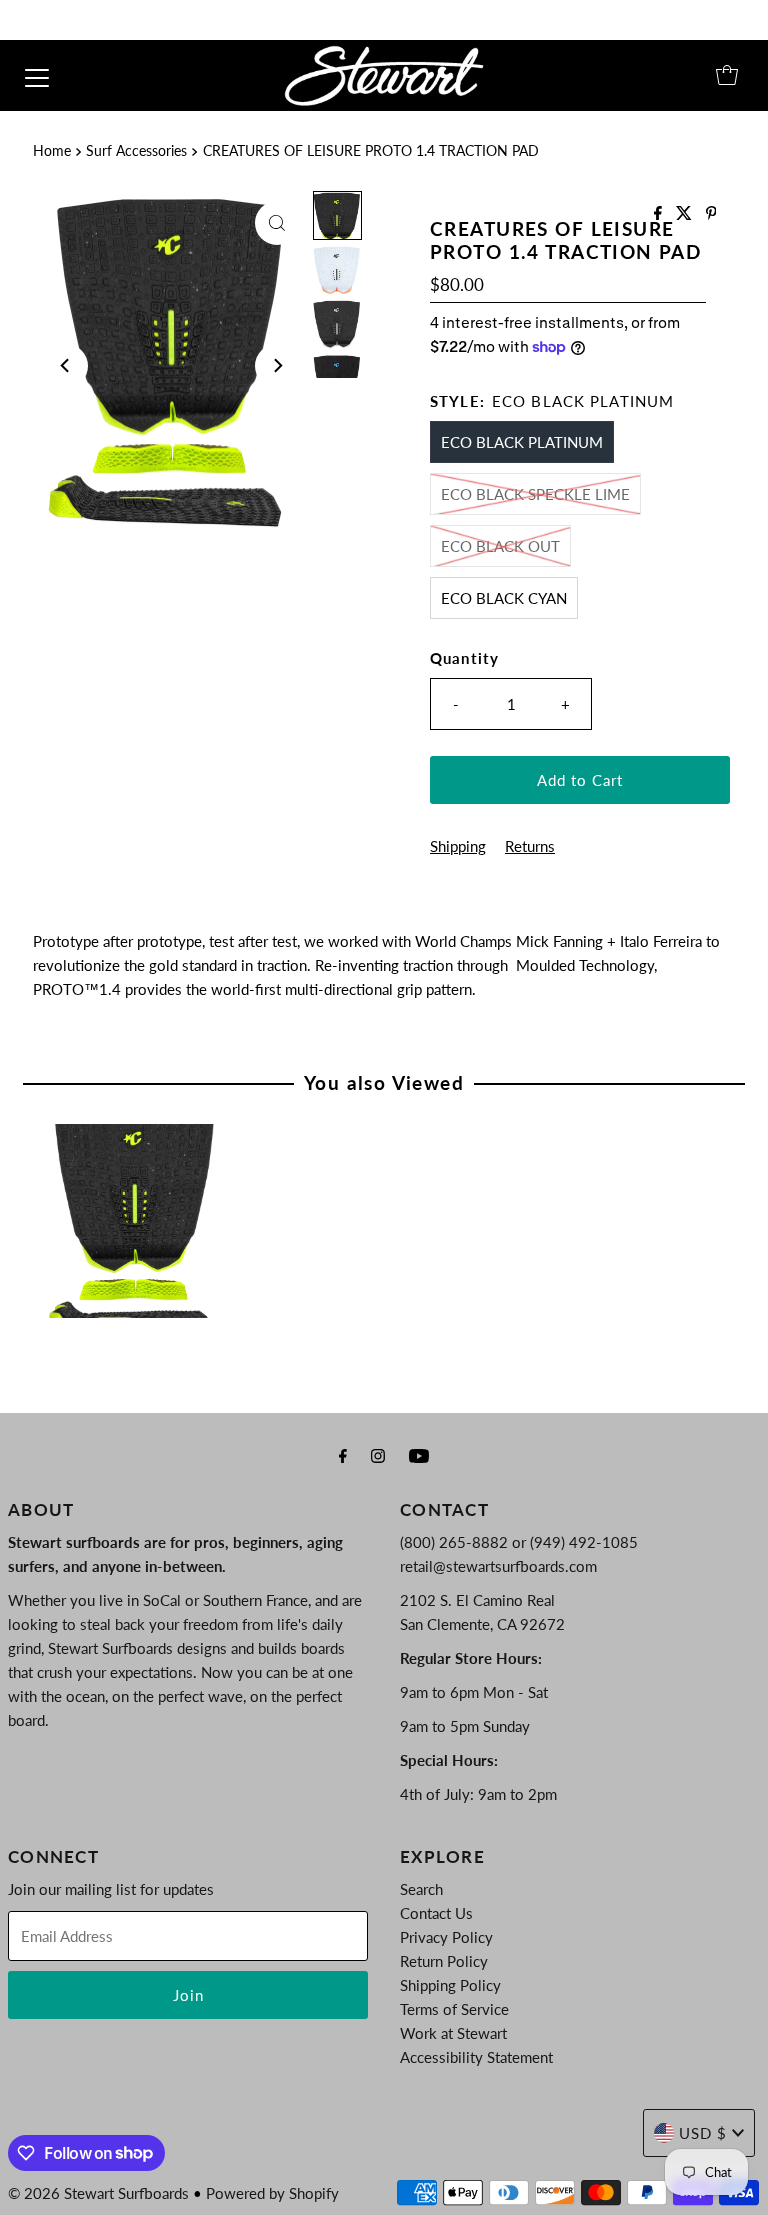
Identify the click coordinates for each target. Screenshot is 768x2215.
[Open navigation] (37, 75)
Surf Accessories (136, 151)
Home (52, 151)
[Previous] (66, 366)
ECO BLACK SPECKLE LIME (535, 494)
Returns (530, 846)
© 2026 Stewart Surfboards (98, 2193)
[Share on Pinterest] (711, 213)
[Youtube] (419, 1455)
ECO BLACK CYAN (504, 598)
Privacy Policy (446, 1937)
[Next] (277, 366)
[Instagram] (378, 1455)
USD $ (703, 2133)
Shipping (458, 846)
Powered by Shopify (272, 2193)
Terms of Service (454, 2009)
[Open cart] (727, 75)
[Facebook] (343, 1455)
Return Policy (444, 1961)
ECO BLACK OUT (500, 546)
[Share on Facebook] (660, 213)
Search (421, 1889)
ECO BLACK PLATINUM (522, 442)
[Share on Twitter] (686, 213)
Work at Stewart (453, 2033)
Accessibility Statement (476, 2057)
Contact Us (436, 1913)
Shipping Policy (450, 1985)
